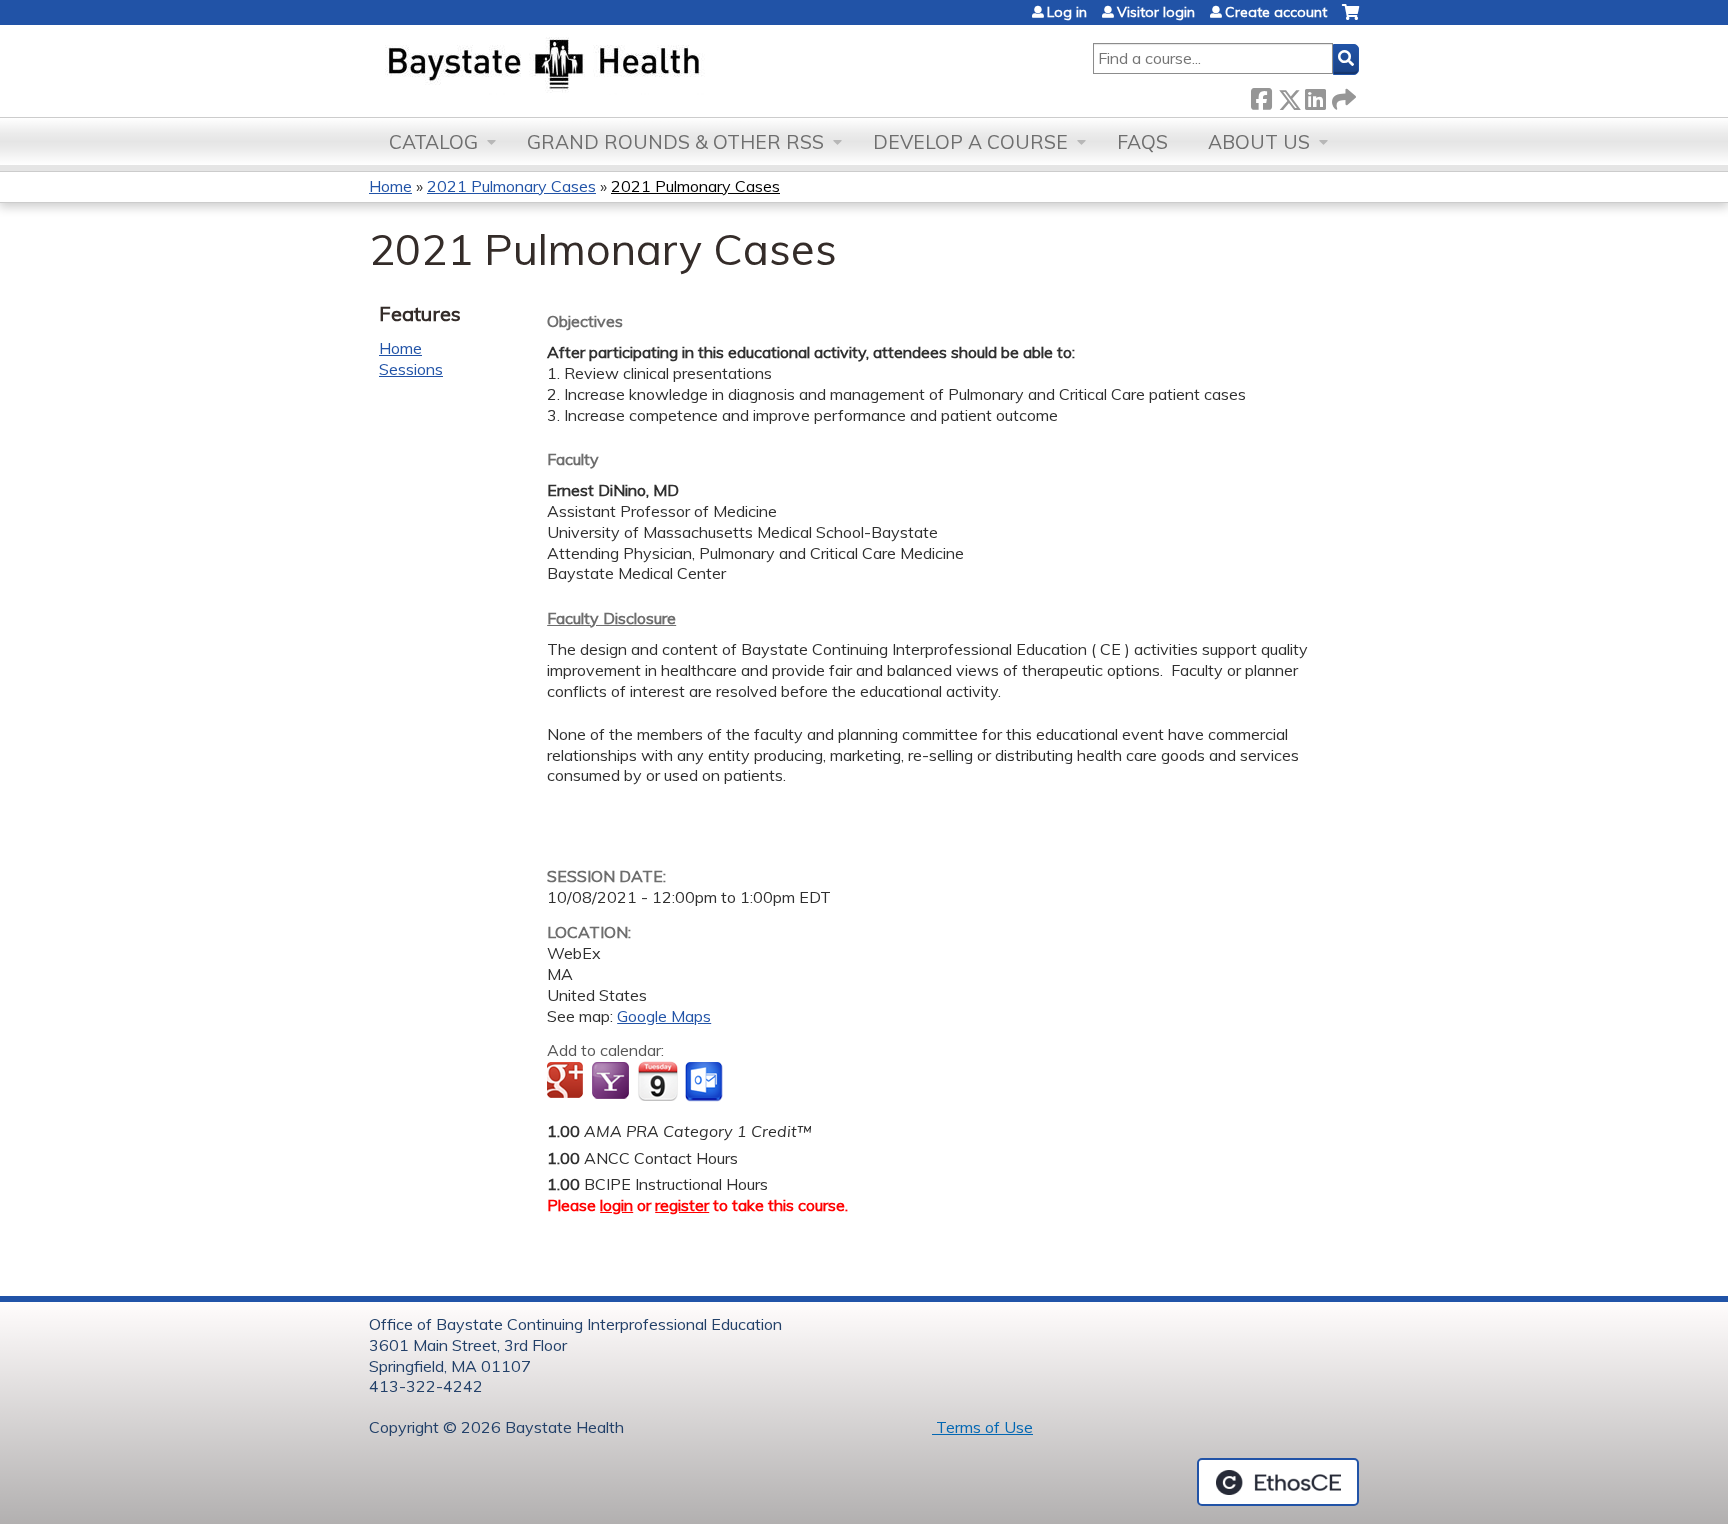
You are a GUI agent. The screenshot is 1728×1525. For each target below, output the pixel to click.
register (682, 1205)
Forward (1342, 95)
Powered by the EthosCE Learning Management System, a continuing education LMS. (1278, 1482)
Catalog (433, 142)
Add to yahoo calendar (612, 1082)
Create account (1276, 12)
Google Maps (664, 1016)
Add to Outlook (705, 1082)
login (616, 1205)
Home (390, 186)
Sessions (411, 369)
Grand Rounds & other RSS (675, 142)
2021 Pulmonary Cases (511, 186)
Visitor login (1156, 12)
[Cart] (1350, 19)
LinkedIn (1315, 95)
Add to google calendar (567, 1082)
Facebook (1261, 95)
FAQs (1142, 142)
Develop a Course (970, 142)
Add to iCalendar (657, 1081)
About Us (1259, 142)
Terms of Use (982, 1427)
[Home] (637, 66)
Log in (1067, 12)
